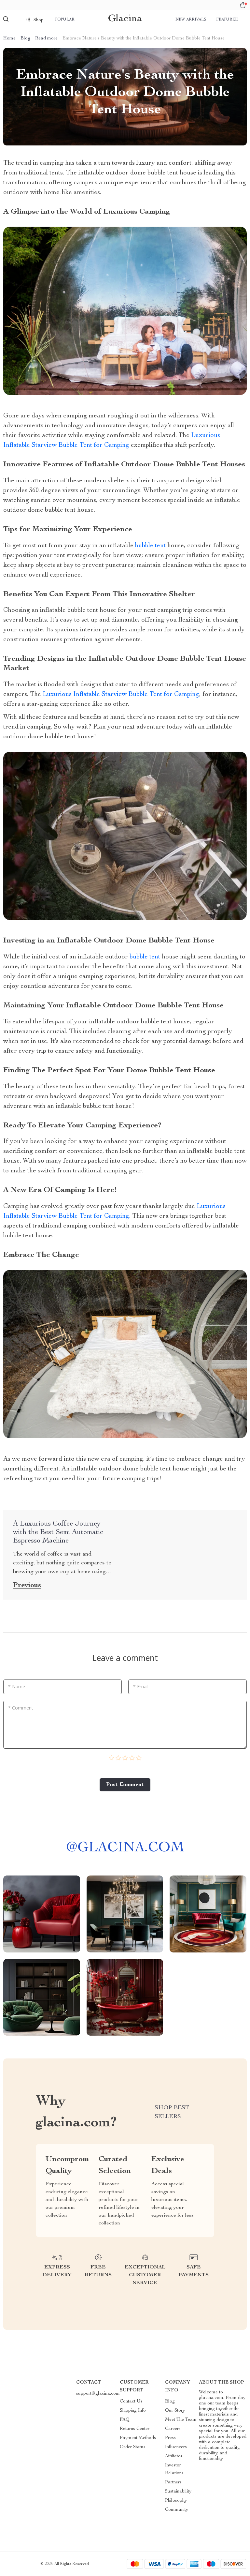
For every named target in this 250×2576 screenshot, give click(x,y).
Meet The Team (181, 2420)
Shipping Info (133, 2411)
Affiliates (174, 2456)
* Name (17, 1687)
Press (170, 2438)
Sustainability (178, 2492)
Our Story (175, 2411)
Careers (173, 2429)
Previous (27, 1586)
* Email (141, 1687)
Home (9, 38)
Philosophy (176, 2501)
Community (177, 2510)
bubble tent (151, 546)
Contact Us (131, 2402)
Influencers (176, 2447)
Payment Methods (138, 2438)
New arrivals (191, 20)
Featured (227, 20)
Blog (25, 38)
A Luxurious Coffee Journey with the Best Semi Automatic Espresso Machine (58, 1532)
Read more (46, 38)
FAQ (125, 2420)
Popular (65, 20)
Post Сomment (125, 1785)
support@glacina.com (98, 2394)
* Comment (21, 1708)
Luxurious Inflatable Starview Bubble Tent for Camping (121, 695)
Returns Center (135, 2429)
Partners (173, 2482)
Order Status (133, 2447)
